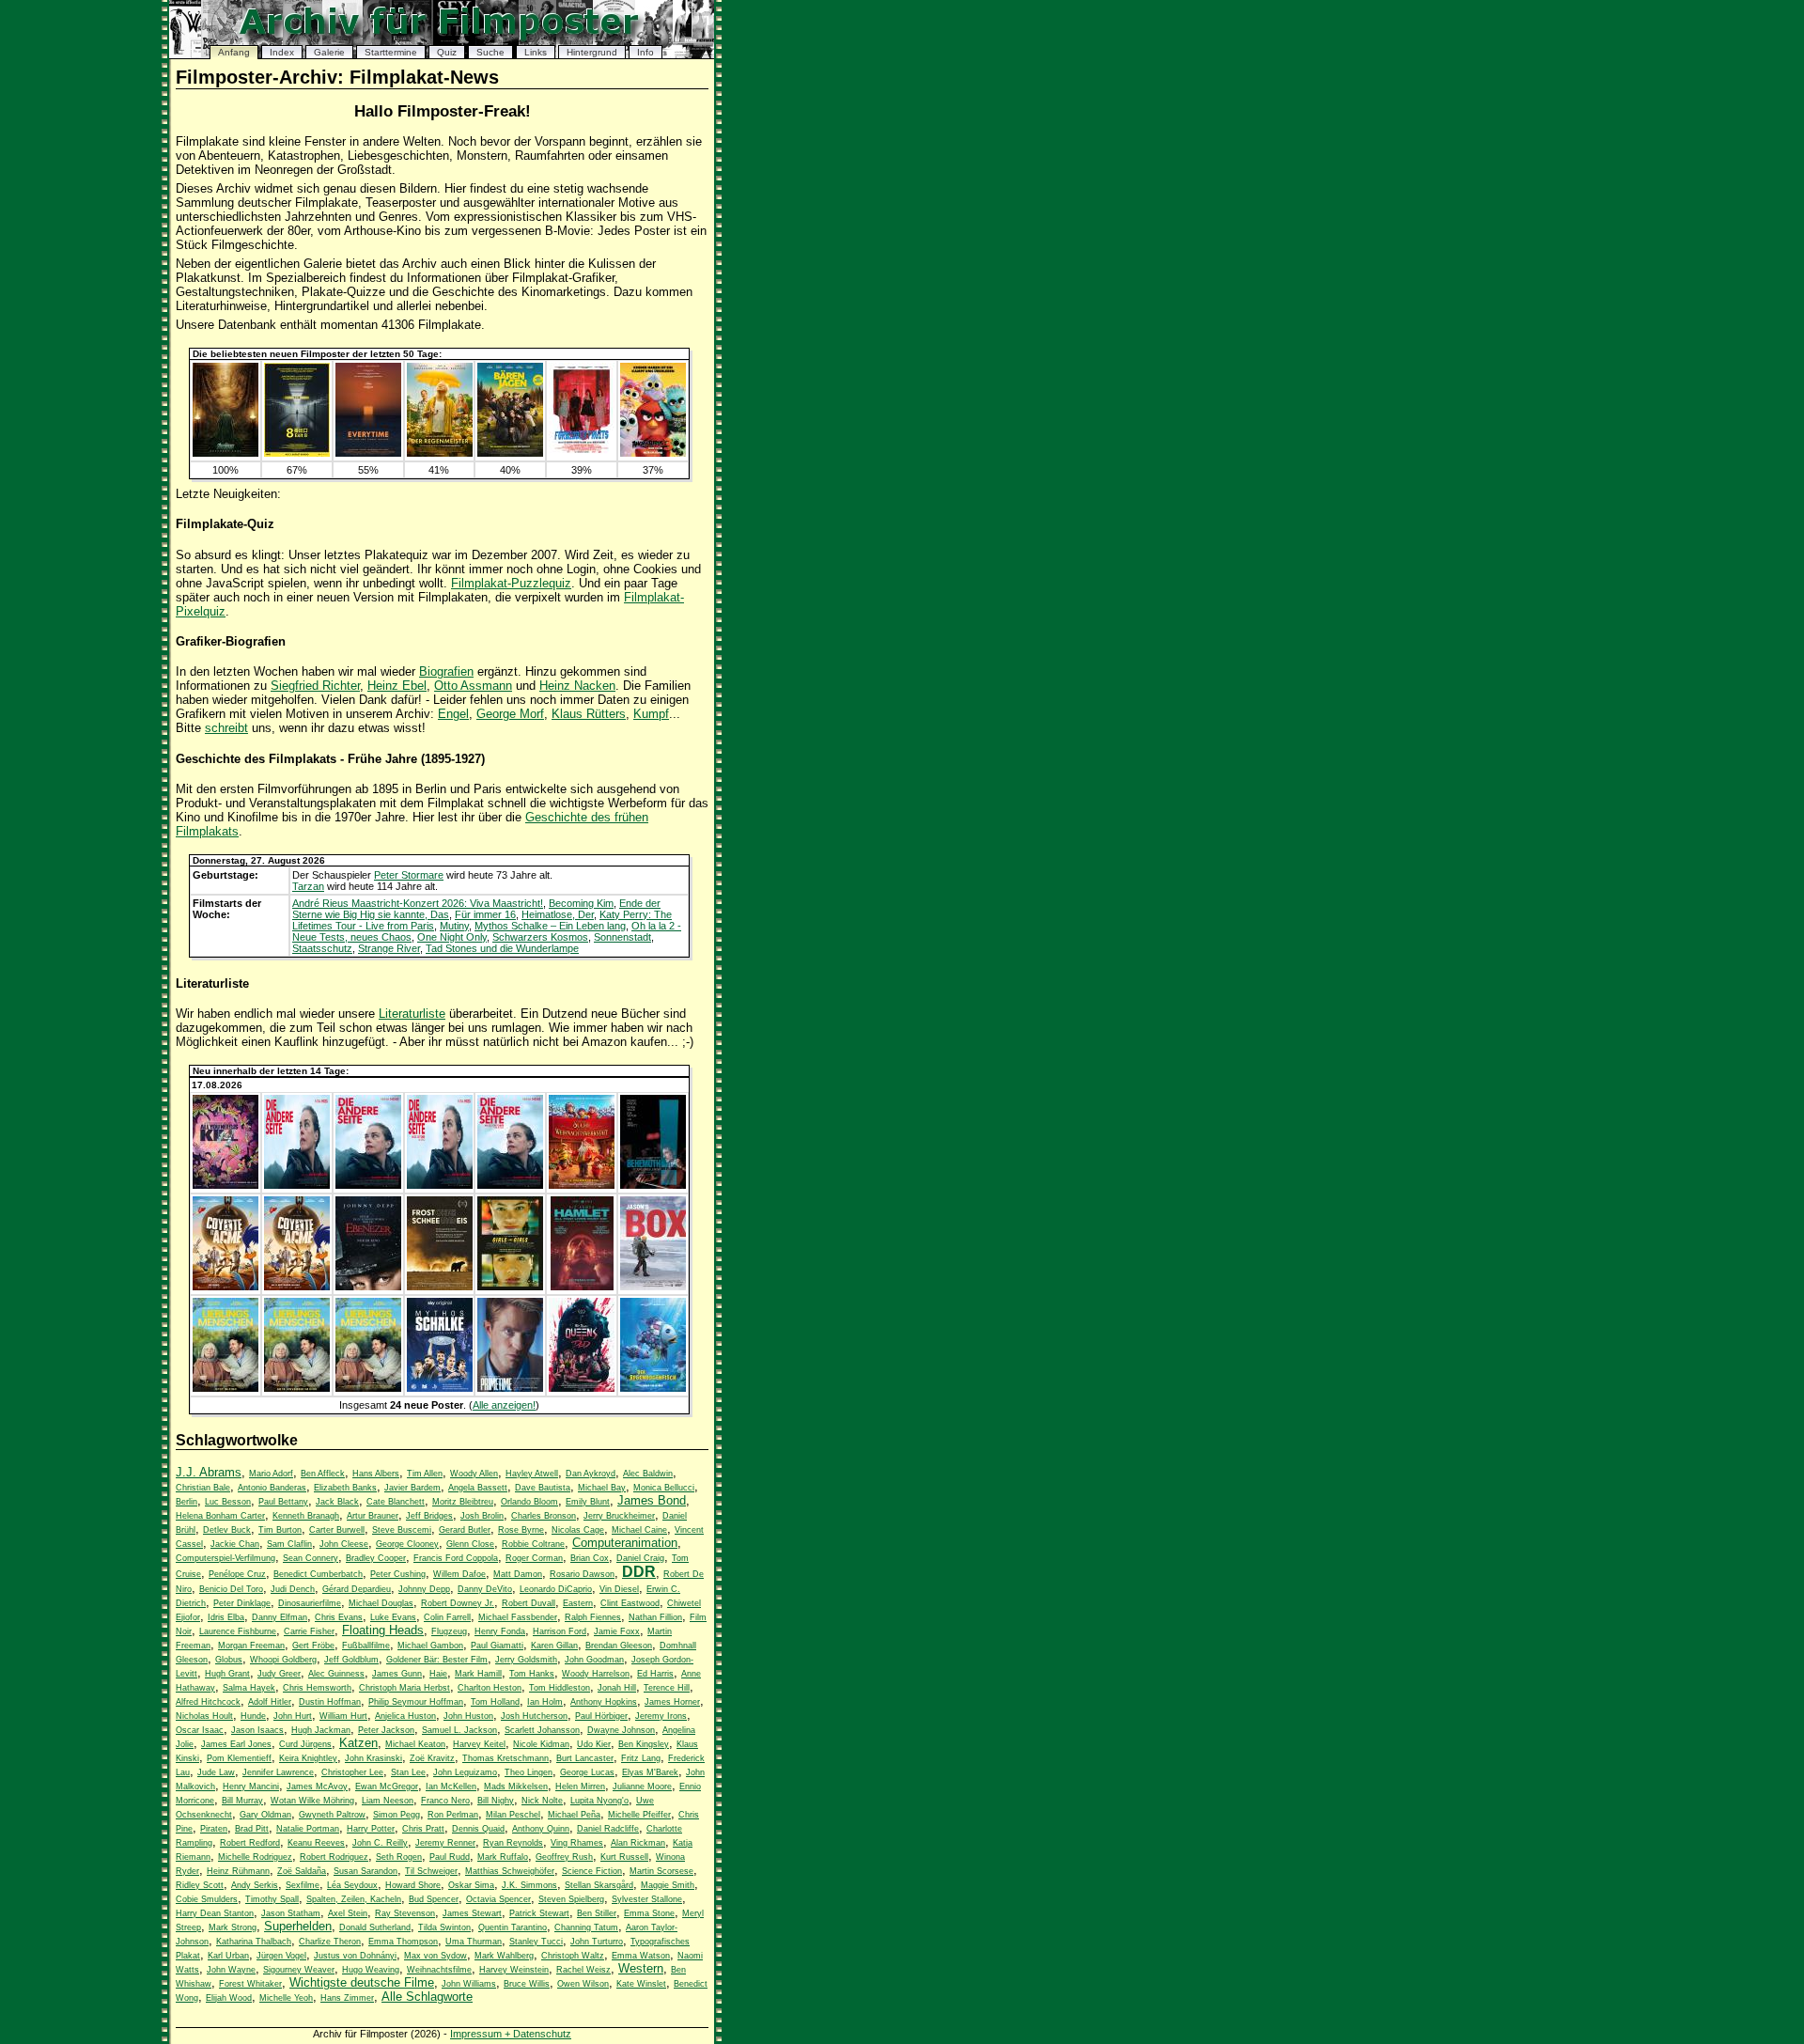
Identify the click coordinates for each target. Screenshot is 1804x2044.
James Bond (652, 1500)
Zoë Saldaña (302, 1871)
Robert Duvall (529, 1603)
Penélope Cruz (237, 1574)
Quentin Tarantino (513, 1927)
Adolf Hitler (270, 1702)
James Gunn (397, 1674)
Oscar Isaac (200, 1730)
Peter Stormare (409, 875)
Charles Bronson (544, 1516)
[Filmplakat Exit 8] (297, 453)
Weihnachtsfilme (439, 1970)
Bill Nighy (496, 1801)
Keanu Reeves (316, 1843)
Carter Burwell (337, 1530)
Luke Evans (393, 1617)
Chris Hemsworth (317, 1688)
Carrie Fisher (309, 1631)
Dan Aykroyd (591, 1474)
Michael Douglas (381, 1603)
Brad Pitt (252, 1829)
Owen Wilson (583, 1984)
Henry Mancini (251, 1787)
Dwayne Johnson (621, 1730)
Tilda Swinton (444, 1927)
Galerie (329, 52)
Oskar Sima (471, 1885)
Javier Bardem (412, 1488)
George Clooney (407, 1544)
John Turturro (597, 1942)
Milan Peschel (513, 1815)
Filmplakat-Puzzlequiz (511, 583)
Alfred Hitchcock (208, 1702)
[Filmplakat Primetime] (510, 1388)
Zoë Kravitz (432, 1758)
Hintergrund (592, 52)
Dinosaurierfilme (310, 1603)
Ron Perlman (453, 1815)
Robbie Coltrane (533, 1544)
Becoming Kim (581, 903)
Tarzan (308, 886)
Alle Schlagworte (427, 1997)
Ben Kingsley (644, 1744)
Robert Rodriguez (334, 1857)
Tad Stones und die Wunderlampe (502, 948)
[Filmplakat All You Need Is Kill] (225, 1185)
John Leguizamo (465, 1772)
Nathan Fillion (655, 1617)
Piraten (214, 1829)
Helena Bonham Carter (220, 1516)
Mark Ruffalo (503, 1857)
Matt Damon (518, 1574)
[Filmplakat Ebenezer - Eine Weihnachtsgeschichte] (368, 1287)
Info (645, 52)
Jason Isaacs (257, 1730)
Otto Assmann (473, 686)
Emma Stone (649, 1913)
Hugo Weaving (371, 1970)
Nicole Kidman (541, 1744)
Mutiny (454, 926)
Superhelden (298, 1926)
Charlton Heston (490, 1688)
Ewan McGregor (387, 1787)
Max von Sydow (435, 1956)
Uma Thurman (474, 1942)
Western (641, 1968)
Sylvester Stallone (647, 1899)
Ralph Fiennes (593, 1617)
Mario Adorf (271, 1474)
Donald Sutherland (375, 1927)
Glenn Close (470, 1544)
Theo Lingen (529, 1772)
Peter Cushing (398, 1574)
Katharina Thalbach (254, 1942)
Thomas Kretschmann (505, 1758)
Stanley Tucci (536, 1942)
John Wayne (231, 1970)
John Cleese (344, 1544)
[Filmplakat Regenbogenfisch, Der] (653, 1388)
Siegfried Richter (315, 686)
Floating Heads (383, 1630)
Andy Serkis (255, 1885)
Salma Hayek (249, 1688)
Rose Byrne (521, 1530)
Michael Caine (639, 1530)
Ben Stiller (597, 1913)
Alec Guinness (336, 1674)
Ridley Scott (200, 1885)
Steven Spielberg (571, 1899)
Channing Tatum (586, 1927)
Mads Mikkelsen (516, 1787)
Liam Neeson (388, 1801)
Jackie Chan (235, 1544)
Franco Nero (445, 1801)
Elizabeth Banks (345, 1488)
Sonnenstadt (622, 937)
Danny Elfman (280, 1617)
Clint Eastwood (630, 1603)
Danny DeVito (485, 1589)
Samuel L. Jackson (459, 1730)
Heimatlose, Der (558, 914)
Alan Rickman (638, 1843)
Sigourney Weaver (299, 1970)
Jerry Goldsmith (526, 1660)
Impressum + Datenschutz (511, 2034)
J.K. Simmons (529, 1885)
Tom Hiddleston (560, 1688)
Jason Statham (291, 1913)
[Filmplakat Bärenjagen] (510, 453)
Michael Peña (574, 1815)
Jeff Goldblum (351, 1660)
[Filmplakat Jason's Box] (653, 1287)
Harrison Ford (560, 1631)
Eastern (578, 1603)
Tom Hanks (532, 1674)
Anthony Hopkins (604, 1702)
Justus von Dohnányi (355, 1956)
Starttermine (391, 52)
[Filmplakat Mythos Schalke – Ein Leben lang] (440, 1388)
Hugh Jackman (321, 1730)
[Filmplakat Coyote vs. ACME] (225, 1287)
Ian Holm (545, 1702)
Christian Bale (203, 1488)
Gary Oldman (265, 1815)
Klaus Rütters (589, 714)
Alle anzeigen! (504, 1405)
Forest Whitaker (250, 1984)
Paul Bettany (283, 1502)
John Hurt (293, 1716)
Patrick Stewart (539, 1913)
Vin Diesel (619, 1589)
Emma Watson (641, 1956)
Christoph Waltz (573, 1956)
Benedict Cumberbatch (318, 1574)
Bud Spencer (434, 1899)
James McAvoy (317, 1787)
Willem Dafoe (459, 1574)
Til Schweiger (431, 1871)
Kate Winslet (641, 1984)
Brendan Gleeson (619, 1646)
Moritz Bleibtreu (463, 1502)
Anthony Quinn (541, 1829)
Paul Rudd (450, 1857)
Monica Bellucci (664, 1488)
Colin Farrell (447, 1617)
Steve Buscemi (402, 1530)
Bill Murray (242, 1801)
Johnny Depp (424, 1589)
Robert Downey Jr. (458, 1603)
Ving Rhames (577, 1843)
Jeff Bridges (429, 1516)
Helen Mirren (580, 1787)
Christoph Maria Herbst (404, 1688)
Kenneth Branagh (306, 1516)
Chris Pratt (423, 1829)
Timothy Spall (272, 1899)
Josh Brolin (482, 1516)
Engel (453, 714)
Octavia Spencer (498, 1899)
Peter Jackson (386, 1730)
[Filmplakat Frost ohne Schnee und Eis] (440, 1287)
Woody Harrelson (596, 1674)
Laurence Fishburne (238, 1631)
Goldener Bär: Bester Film (437, 1660)
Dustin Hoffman (330, 1702)
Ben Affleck (323, 1474)
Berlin (187, 1502)
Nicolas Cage (578, 1530)
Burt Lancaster (585, 1758)
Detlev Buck (227, 1530)
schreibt (226, 728)
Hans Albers (376, 1474)
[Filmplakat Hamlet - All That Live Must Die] (582, 1287)
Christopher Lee (352, 1772)
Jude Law (216, 1772)
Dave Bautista (543, 1488)
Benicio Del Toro (231, 1589)
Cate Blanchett (396, 1502)
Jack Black (337, 1502)
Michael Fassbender (518, 1617)
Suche (490, 52)
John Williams (469, 1984)
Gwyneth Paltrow (332, 1815)
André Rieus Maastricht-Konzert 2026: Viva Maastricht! (418, 903)
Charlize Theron (330, 1942)
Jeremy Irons (661, 1716)
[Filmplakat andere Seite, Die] (297, 1185)
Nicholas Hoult (204, 1716)
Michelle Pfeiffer (639, 1815)
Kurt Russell (624, 1857)
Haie (438, 1674)
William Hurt (343, 1716)
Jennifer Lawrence (278, 1772)
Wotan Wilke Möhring (312, 1801)
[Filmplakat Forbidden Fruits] (582, 453)
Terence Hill (667, 1688)
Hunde (253, 1716)
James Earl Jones (236, 1744)
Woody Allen (474, 1474)
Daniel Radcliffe (608, 1829)
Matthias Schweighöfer (510, 1871)
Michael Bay (602, 1488)
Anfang (234, 52)
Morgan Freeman (251, 1646)
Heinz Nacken (577, 686)
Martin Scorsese (661, 1871)
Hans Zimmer (347, 1998)
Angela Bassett (478, 1488)
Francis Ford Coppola (456, 1558)
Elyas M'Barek (650, 1772)
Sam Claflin (289, 1544)
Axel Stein (348, 1913)
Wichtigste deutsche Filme (362, 1982)
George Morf (510, 714)
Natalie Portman (308, 1829)
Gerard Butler (465, 1530)
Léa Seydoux (352, 1885)
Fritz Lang (641, 1758)
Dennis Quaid (478, 1829)
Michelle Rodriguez (255, 1857)
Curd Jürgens (305, 1744)
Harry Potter (371, 1829)
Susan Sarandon (365, 1871)
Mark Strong (233, 1927)
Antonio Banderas (272, 1488)
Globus (229, 1660)
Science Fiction (592, 1871)
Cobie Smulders (207, 1899)
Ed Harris (655, 1674)
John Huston (468, 1716)
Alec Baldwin (648, 1474)
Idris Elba (226, 1617)
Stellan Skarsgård (599, 1885)
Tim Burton (280, 1530)
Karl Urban (228, 1956)
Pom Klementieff (239, 1758)
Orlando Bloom (529, 1502)
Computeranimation (625, 1543)
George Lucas (587, 1772)
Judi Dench (293, 1589)
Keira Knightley (308, 1758)
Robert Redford (250, 1843)
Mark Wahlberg (504, 1956)
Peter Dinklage (242, 1603)
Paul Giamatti (497, 1646)
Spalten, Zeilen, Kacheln (354, 1899)
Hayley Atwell (532, 1474)
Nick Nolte (542, 1801)
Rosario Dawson (582, 1574)
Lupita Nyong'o (599, 1801)
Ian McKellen (451, 1787)
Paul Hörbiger (601, 1716)
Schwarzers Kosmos (540, 937)
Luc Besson (228, 1502)
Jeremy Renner (445, 1843)
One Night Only (452, 937)
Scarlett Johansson (542, 1730)
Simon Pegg (397, 1815)
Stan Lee (408, 1772)
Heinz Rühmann (238, 1871)
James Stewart (472, 1913)
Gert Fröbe (313, 1646)
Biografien (446, 671)
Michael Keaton (415, 1744)
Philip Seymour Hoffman (416, 1702)
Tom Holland (495, 1702)
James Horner (672, 1702)
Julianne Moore (642, 1787)
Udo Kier (594, 1744)
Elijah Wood (229, 1998)
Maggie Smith (668, 1885)
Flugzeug (449, 1631)
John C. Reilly (380, 1843)
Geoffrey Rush (564, 1857)
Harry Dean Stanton (215, 1913)
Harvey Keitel (479, 1744)
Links (536, 52)
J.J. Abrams (209, 1472)
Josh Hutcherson (534, 1716)
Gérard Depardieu (357, 1589)
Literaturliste (412, 1014)
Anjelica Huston (405, 1716)
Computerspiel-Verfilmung (225, 1558)
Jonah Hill (617, 1688)
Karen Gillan (554, 1646)
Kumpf (651, 714)
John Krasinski (373, 1758)
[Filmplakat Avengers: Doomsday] (225, 453)
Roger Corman (534, 1558)
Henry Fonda (500, 1631)
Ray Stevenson (405, 1913)
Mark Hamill (478, 1674)
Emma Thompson (403, 1942)
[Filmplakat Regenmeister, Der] (440, 453)
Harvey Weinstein (514, 1970)
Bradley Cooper (376, 1558)
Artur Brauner (373, 1516)
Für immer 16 (485, 914)
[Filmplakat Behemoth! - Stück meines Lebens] (653, 1185)
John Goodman (594, 1660)
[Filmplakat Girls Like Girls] (510, 1287)
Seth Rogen (399, 1857)
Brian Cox (590, 1558)
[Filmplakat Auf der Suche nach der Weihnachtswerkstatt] (582, 1185)
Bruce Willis (527, 1984)
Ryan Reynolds (513, 1843)
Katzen (358, 1743)
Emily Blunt (588, 1502)
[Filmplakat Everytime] (368, 453)
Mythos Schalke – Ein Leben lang (550, 926)
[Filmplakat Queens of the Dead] (582, 1388)
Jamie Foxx (617, 1631)
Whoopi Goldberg (283, 1660)
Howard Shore (413, 1885)
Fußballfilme (366, 1646)
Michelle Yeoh (286, 1998)
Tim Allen (425, 1474)
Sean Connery (311, 1558)
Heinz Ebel (397, 686)
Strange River (389, 948)
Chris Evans (339, 1617)
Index (282, 52)
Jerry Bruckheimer (619, 1516)
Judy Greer (279, 1674)
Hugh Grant (227, 1674)
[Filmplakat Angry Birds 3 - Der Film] (653, 453)
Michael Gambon (430, 1646)
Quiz (447, 52)
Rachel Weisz (583, 1970)
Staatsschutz (322, 948)
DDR (639, 1572)
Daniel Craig (640, 1558)
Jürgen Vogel (281, 1956)
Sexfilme (303, 1885)
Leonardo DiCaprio (556, 1589)
